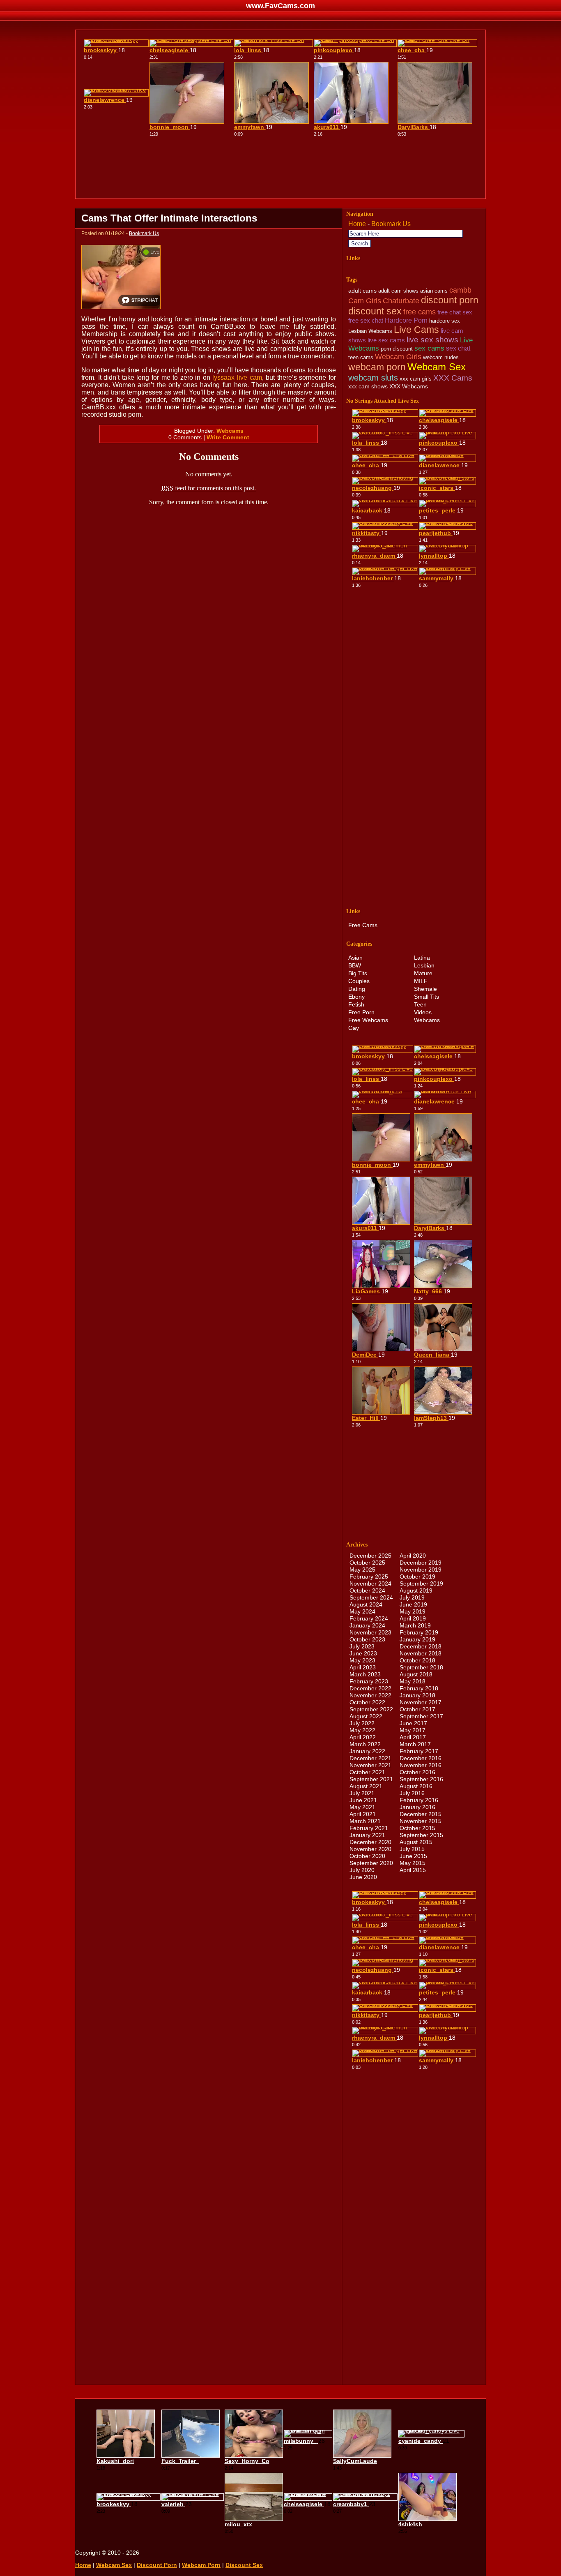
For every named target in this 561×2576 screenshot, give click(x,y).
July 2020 (362, 1870)
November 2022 (370, 1695)
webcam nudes (441, 357)
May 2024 (362, 1611)
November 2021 (370, 1765)
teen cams (361, 357)
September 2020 (371, 1863)
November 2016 (421, 1765)
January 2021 (367, 1835)
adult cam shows (398, 291)
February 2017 (419, 1751)
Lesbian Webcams (370, 331)
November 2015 (421, 1821)
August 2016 (416, 1786)
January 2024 (367, 1625)
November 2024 (370, 1583)
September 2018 (421, 1667)
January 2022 (367, 1751)
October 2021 (367, 1772)
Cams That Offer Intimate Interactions (169, 218)
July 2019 (412, 1597)
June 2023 (363, 1653)
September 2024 (371, 1597)
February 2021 (369, 1828)
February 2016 (419, 1800)
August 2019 (416, 1590)
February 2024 (369, 1618)
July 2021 (362, 1793)
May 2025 (362, 1570)
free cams (420, 312)
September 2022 (371, 1709)
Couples (359, 981)
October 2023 (367, 1639)
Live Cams (416, 330)
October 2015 (417, 1828)
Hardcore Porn (406, 320)
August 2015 (416, 1842)
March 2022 (365, 1744)
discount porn (450, 300)
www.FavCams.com (280, 6)
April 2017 (413, 1737)
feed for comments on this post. (209, 488)
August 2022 (366, 1716)
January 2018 (417, 1695)
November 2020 (370, 1849)
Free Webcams (368, 1020)
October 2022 (367, 1702)
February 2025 (369, 1577)
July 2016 (412, 1793)
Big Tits (358, 973)
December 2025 (370, 1556)
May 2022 (362, 1730)
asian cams (434, 291)
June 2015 (413, 1856)
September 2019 (421, 1583)
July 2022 (362, 1723)
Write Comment (228, 437)
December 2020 (370, 1842)
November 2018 (421, 1653)
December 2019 (421, 1563)
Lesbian (424, 965)
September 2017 (421, 1716)
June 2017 (413, 1723)
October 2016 (417, 1772)
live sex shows (432, 340)
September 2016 (421, 1779)
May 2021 (362, 1807)
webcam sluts (373, 377)
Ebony (356, 997)
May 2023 (362, 1660)
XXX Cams (453, 378)
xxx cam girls (416, 379)
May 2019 (413, 1611)
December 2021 (370, 1758)
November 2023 (370, 1632)
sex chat (458, 348)
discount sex (375, 311)
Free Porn (361, 1012)
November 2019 (421, 1570)
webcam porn (377, 367)
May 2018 (413, 1681)
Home (357, 224)
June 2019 (413, 1604)
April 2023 (363, 1667)
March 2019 (415, 1625)
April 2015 (413, 1870)
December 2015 (421, 1814)
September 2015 (421, 1835)
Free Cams (363, 925)
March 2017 (415, 1744)
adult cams (362, 291)
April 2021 (363, 1814)
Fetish (356, 1004)
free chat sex (455, 312)
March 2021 (365, 1821)
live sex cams (386, 340)
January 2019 (417, 1639)
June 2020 (363, 1877)
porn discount (397, 349)
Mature (423, 973)
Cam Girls (365, 301)
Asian (355, 958)
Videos (423, 1012)
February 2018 (419, 1688)
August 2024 (366, 1604)
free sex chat (366, 320)
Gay (354, 1028)
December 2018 (421, 1646)
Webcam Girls (398, 357)
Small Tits (426, 997)
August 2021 (366, 1786)
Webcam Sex (437, 367)
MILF (421, 981)
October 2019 (417, 1577)
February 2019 (419, 1632)
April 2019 (413, 1618)
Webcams (230, 431)
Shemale (425, 989)
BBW (355, 965)
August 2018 (416, 1674)
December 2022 (370, 1688)
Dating (357, 989)
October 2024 (367, 1590)
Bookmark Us (144, 233)
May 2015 (413, 1863)
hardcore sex (445, 321)
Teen (420, 1004)
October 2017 (417, 1709)
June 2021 (363, 1800)
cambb (460, 290)
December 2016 (421, 1758)
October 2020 (367, 1856)
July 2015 (412, 1849)
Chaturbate (401, 301)
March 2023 (365, 1674)
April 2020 (413, 1556)
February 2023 (369, 1681)
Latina (422, 958)
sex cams (429, 348)
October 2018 (417, 1660)
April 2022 (363, 1737)
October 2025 (367, 1563)
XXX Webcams (409, 386)
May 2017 (413, 1730)
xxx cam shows (368, 386)
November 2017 (421, 1702)
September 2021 (371, 1779)
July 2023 (362, 1646)
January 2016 (417, 1807)
